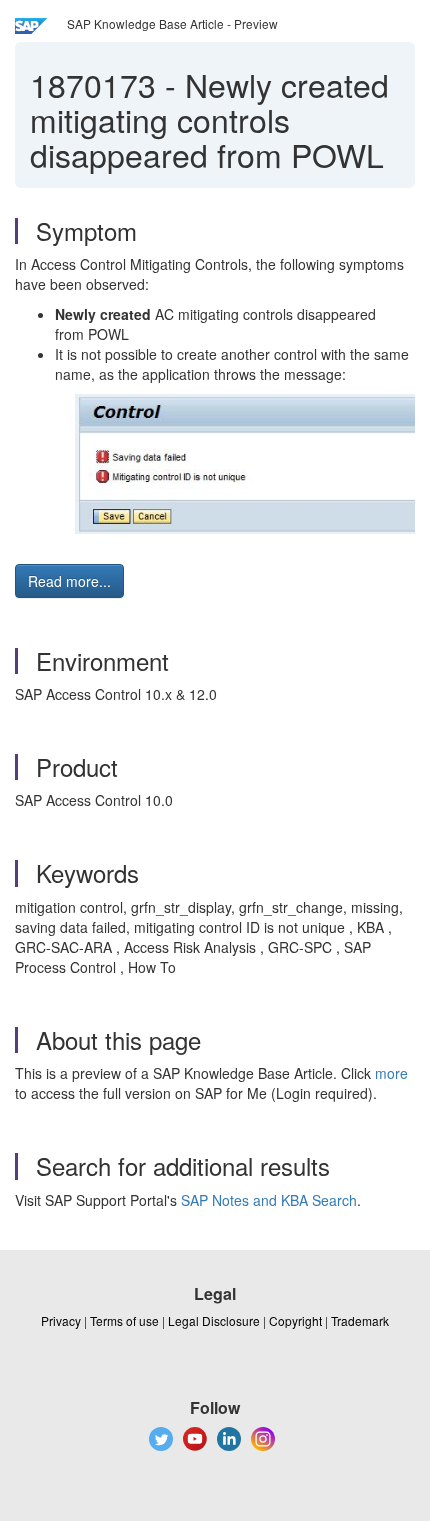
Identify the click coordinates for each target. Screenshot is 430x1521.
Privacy (61, 1320)
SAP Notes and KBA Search (269, 1200)
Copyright (295, 1320)
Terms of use (124, 1320)
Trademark (360, 1320)
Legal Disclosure (214, 1320)
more (391, 1073)
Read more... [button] (69, 581)
